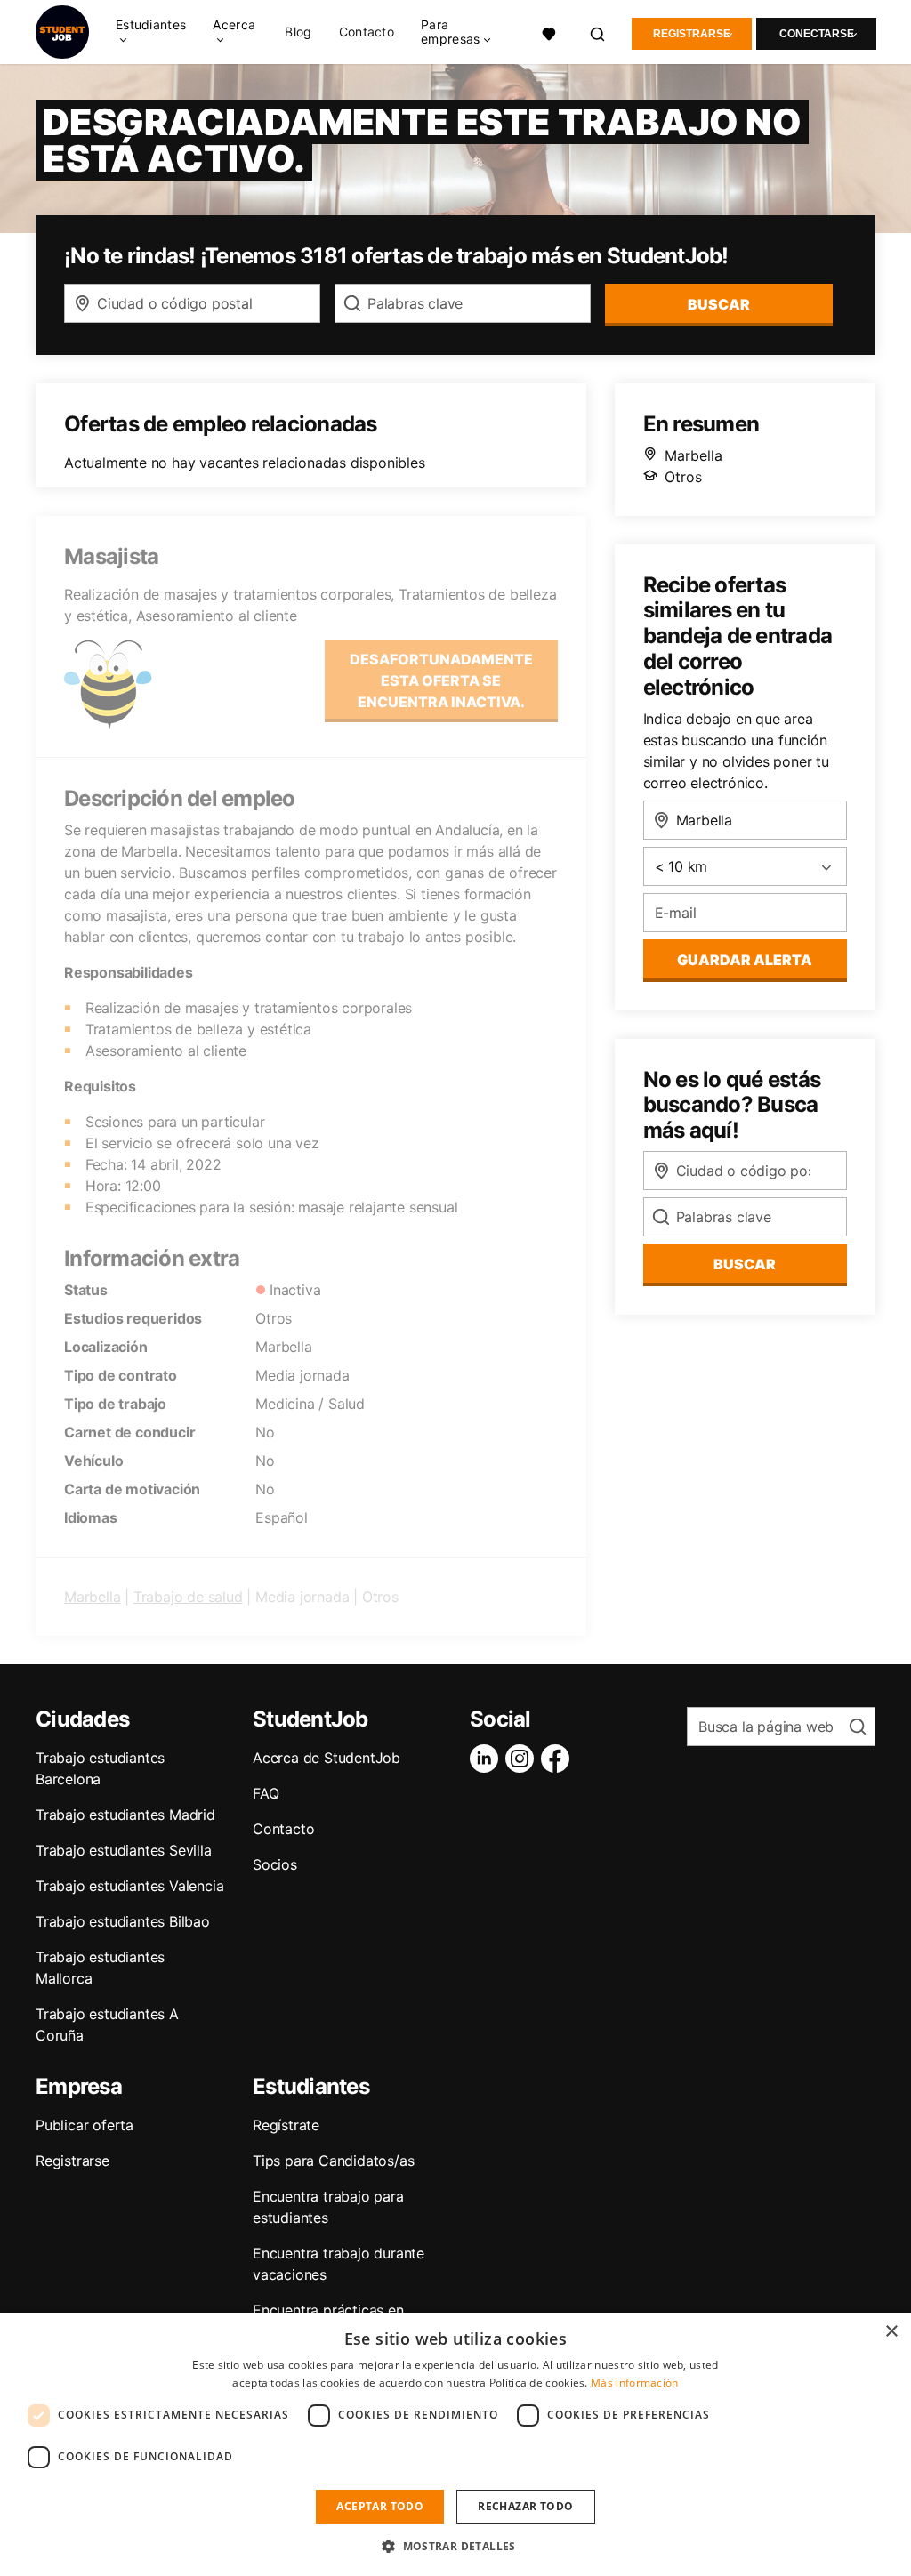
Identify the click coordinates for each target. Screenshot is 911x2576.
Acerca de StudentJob (327, 1758)
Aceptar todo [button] (380, 2506)
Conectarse (817, 34)
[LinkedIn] (488, 1759)
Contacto (367, 32)
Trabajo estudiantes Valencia (129, 1886)
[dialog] (455, 2444)
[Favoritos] (549, 32)
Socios (275, 1864)
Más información (635, 2383)
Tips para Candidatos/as (333, 2161)
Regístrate (286, 2125)
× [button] (891, 2332)
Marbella (92, 1597)
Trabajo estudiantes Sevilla (124, 1850)
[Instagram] (523, 1759)
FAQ (266, 1793)
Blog (298, 32)
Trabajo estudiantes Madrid (125, 1815)
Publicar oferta (85, 2125)
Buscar (719, 304)
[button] (455, 2546)
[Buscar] (598, 32)
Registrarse (692, 34)
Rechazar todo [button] (525, 2506)
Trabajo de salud (188, 1597)
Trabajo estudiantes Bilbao (123, 1921)
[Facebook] (559, 1759)
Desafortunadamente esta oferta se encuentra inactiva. (441, 680)
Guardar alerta (745, 960)
